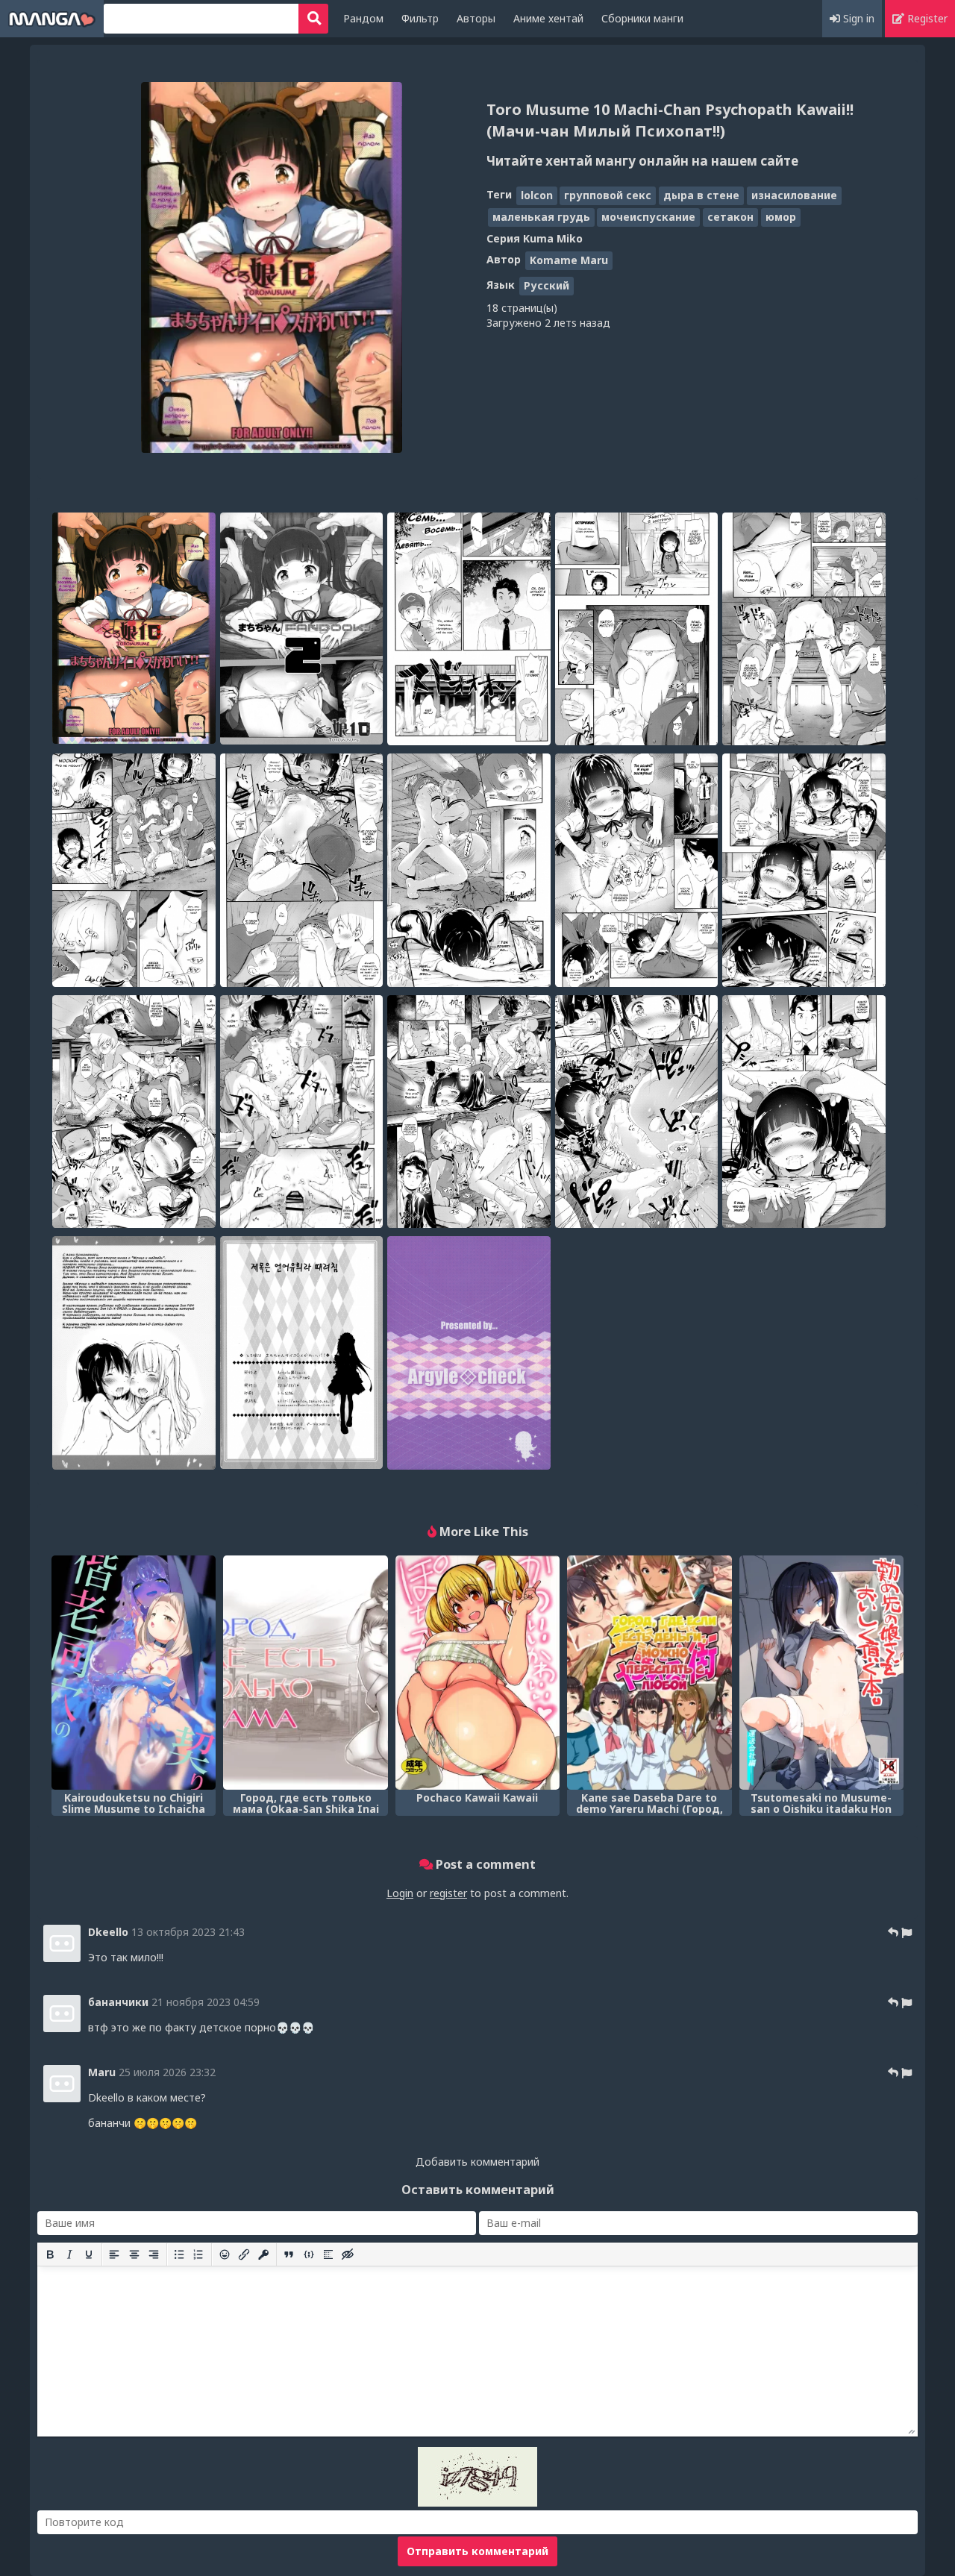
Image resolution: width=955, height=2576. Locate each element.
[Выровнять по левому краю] (114, 2254)
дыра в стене (701, 195)
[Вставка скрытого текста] (348, 2254)
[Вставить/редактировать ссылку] (244, 2254)
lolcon (537, 195)
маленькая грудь (541, 217)
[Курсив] (69, 2254)
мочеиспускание (648, 217)
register (448, 1893)
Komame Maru (569, 260)
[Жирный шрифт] (50, 2254)
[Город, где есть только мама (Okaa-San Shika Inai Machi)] (305, 1673)
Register (926, 18)
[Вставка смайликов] (225, 2254)
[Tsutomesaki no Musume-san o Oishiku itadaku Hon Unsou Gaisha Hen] (821, 1673)
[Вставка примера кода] (309, 2254)
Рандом (363, 18)
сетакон (730, 217)
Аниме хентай (548, 18)
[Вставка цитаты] (289, 2254)
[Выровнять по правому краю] (154, 2254)
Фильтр (420, 18)
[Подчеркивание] (89, 2254)
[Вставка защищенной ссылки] (263, 2254)
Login (400, 1893)
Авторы (476, 18)
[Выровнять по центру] (134, 2254)
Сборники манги (642, 18)
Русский (547, 285)
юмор (781, 217)
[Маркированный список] (179, 2254)
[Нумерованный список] (198, 2254)
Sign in (857, 18)
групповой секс (608, 195)
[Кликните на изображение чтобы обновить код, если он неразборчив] (477, 2503)
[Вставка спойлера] (328, 2254)
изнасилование (794, 195)
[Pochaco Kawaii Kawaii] (477, 1673)
